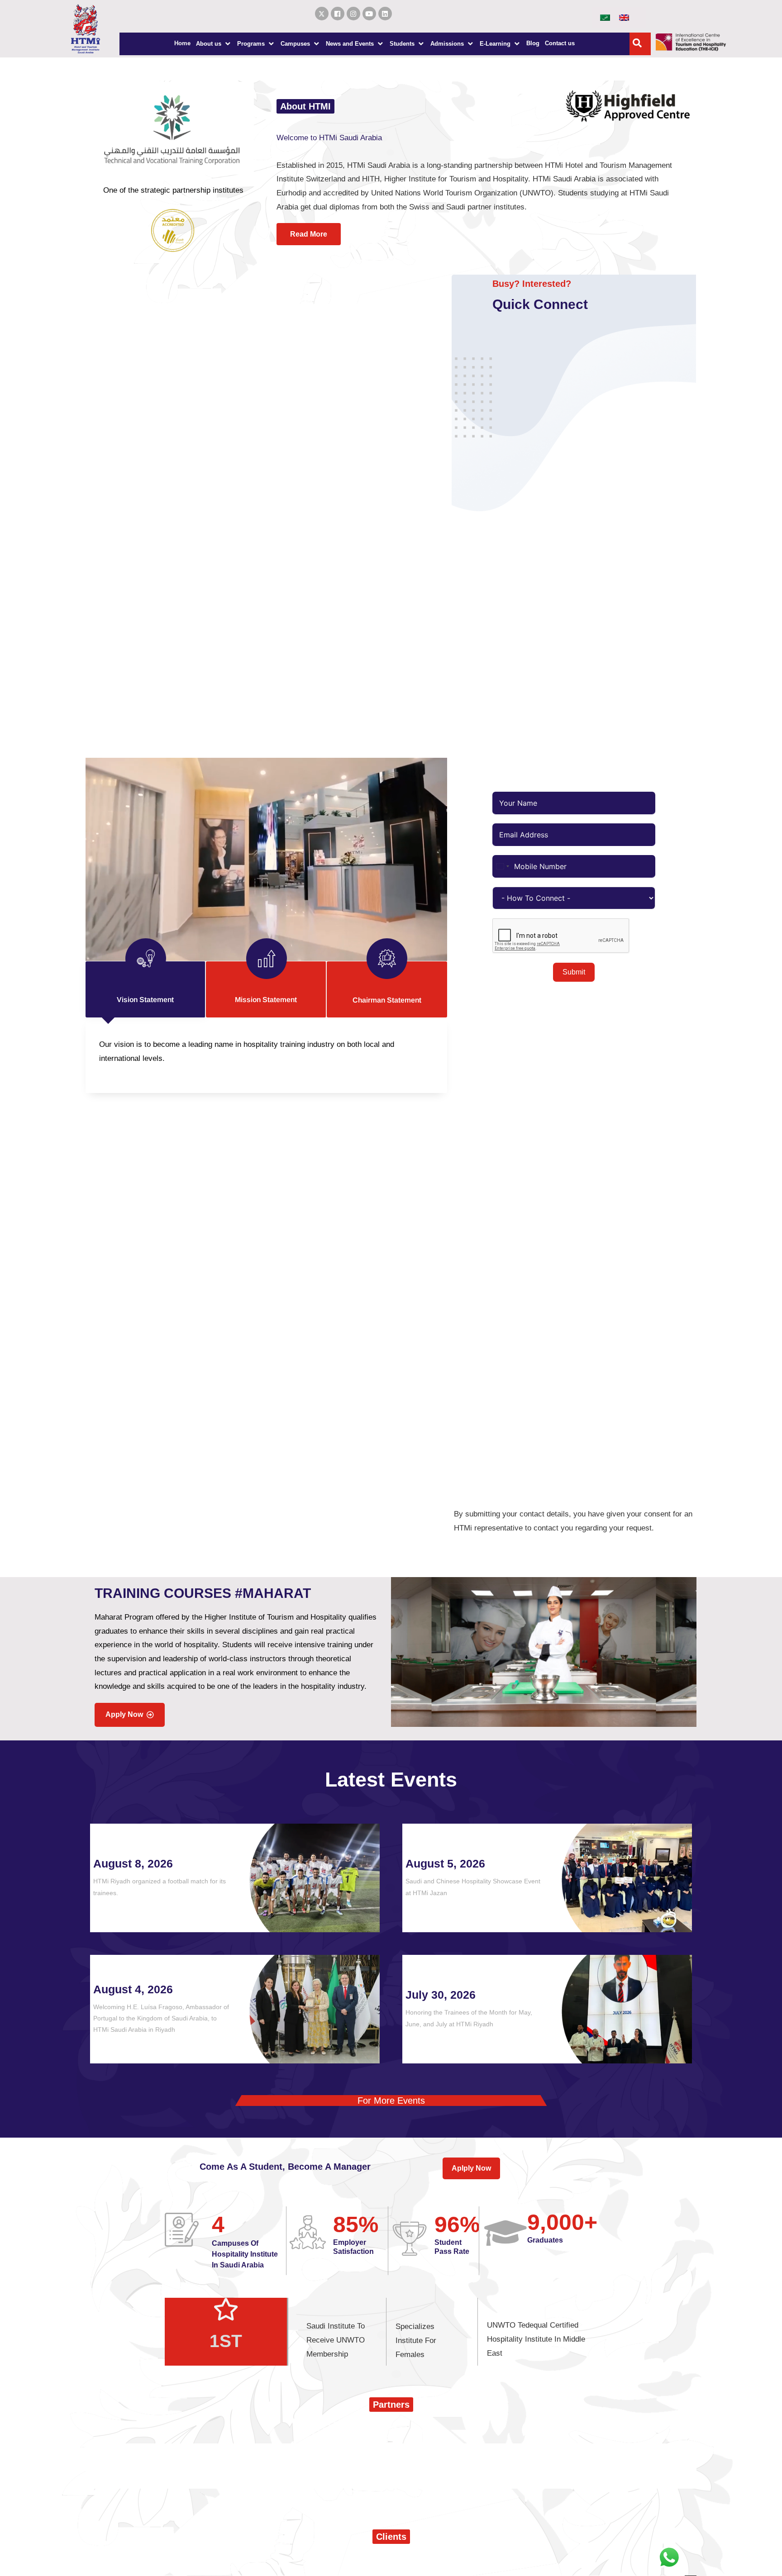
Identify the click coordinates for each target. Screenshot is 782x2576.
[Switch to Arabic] (605, 17)
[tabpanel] (266, 1055)
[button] (214, 44)
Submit (574, 972)
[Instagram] (353, 14)
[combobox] (502, 866)
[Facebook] (338, 14)
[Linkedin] (385, 14)
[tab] (146, 989)
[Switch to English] (624, 17)
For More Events (391, 2101)
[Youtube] (369, 14)
